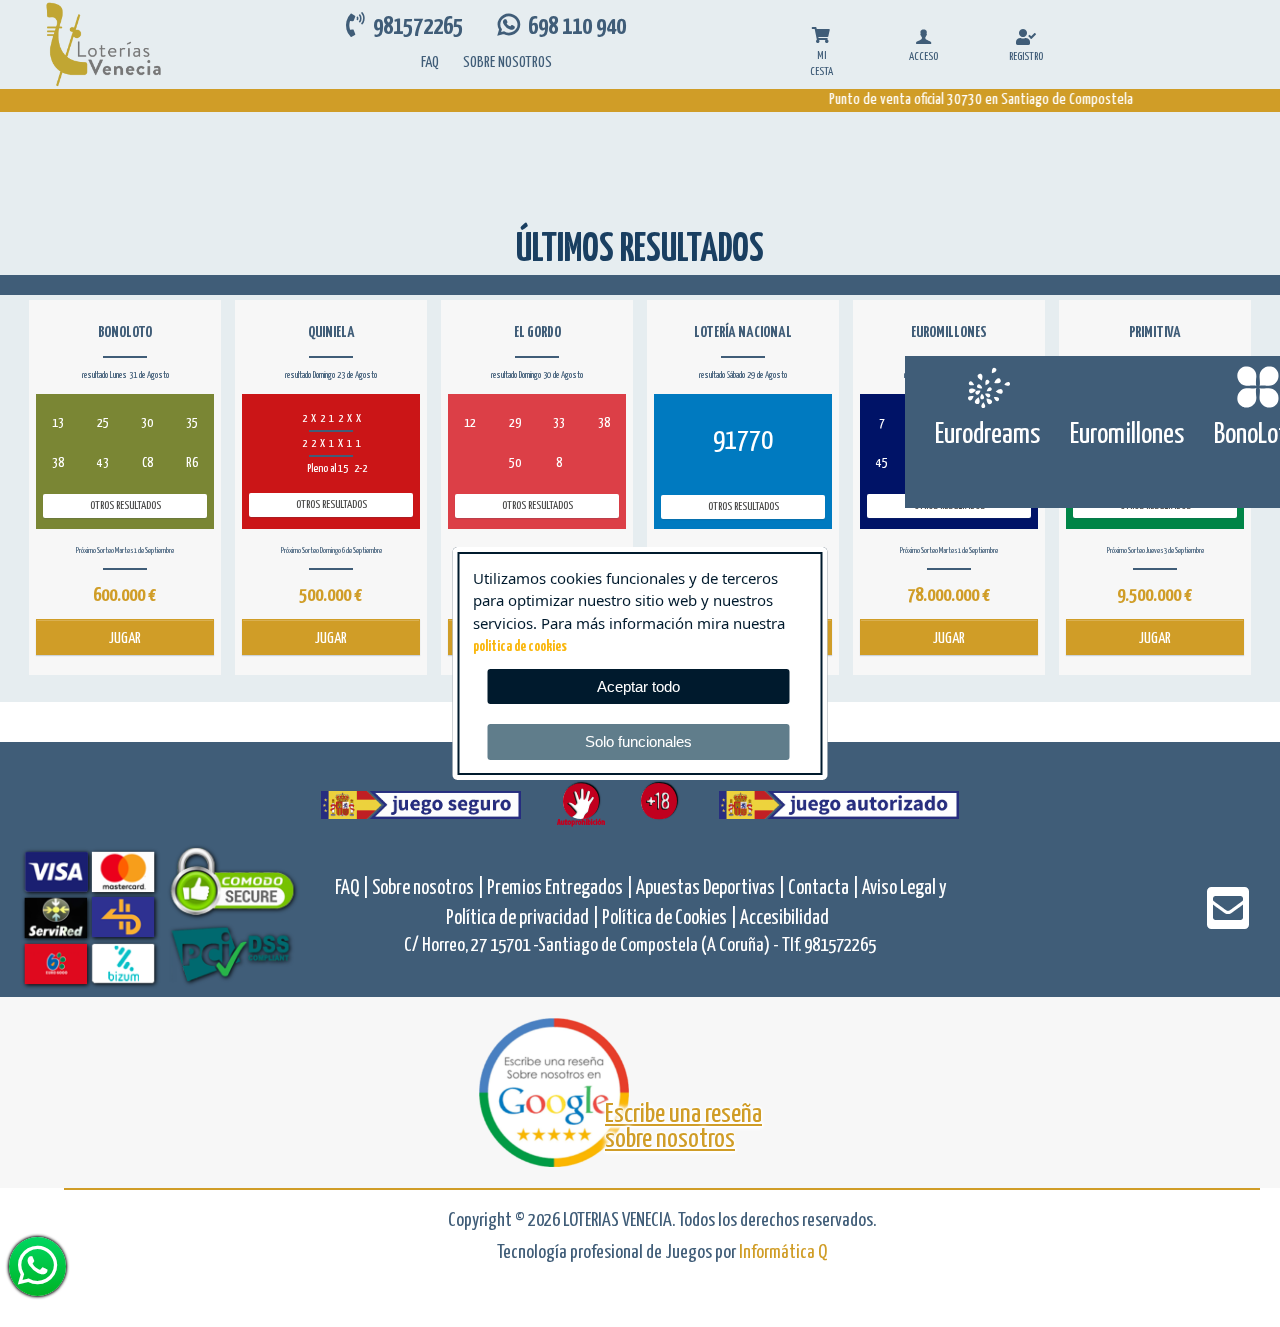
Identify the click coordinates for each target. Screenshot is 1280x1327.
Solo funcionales (638, 741)
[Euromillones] (1127, 387)
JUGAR (125, 638)
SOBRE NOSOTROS (507, 62)
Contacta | (825, 888)
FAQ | (353, 888)
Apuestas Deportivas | (712, 888)
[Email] (1228, 921)
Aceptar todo (638, 686)
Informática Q (783, 1252)
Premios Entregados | (561, 888)
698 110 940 (573, 27)
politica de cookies (520, 647)
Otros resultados (125, 505)
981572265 (416, 27)
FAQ (430, 62)
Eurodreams (987, 435)
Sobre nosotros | (429, 888)
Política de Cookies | (671, 918)
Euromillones (1127, 435)
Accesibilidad (784, 918)
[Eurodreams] (987, 387)
